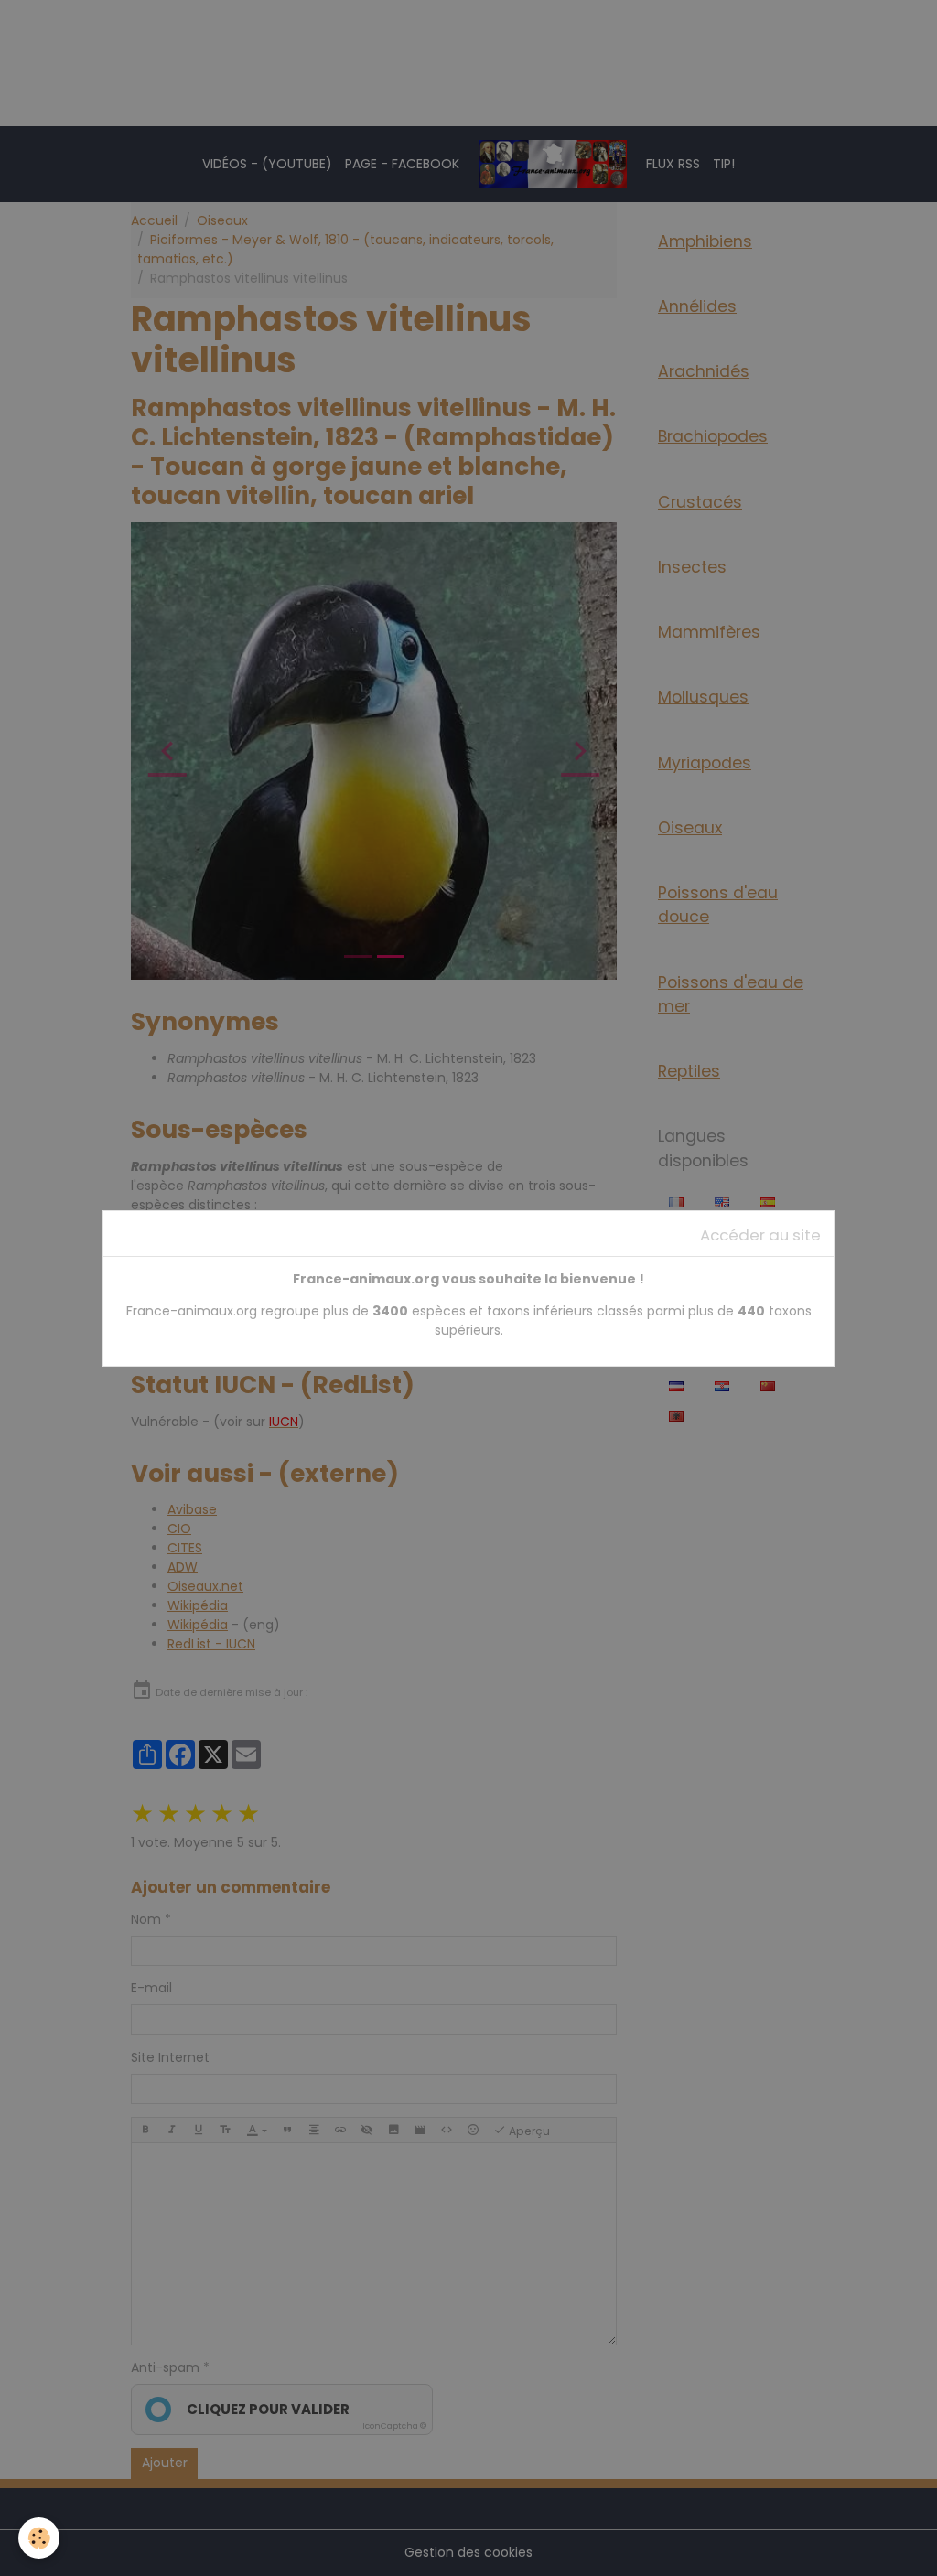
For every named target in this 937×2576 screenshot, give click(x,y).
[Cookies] (39, 2538)
